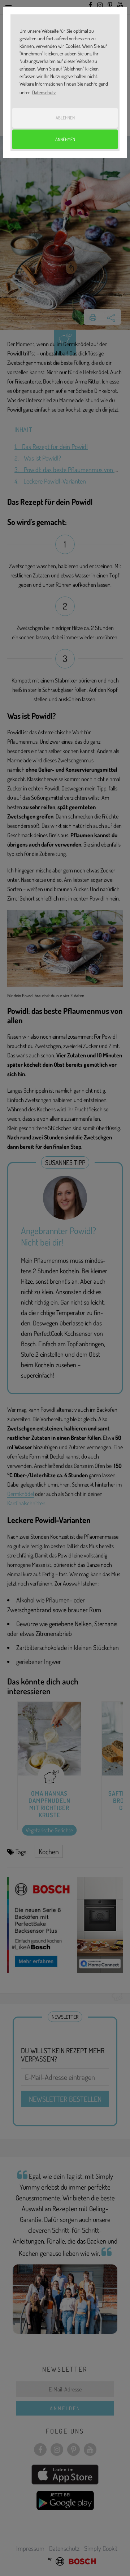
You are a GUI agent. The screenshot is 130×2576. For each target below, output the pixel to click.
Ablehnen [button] (65, 118)
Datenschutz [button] (44, 92)
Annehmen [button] (65, 139)
